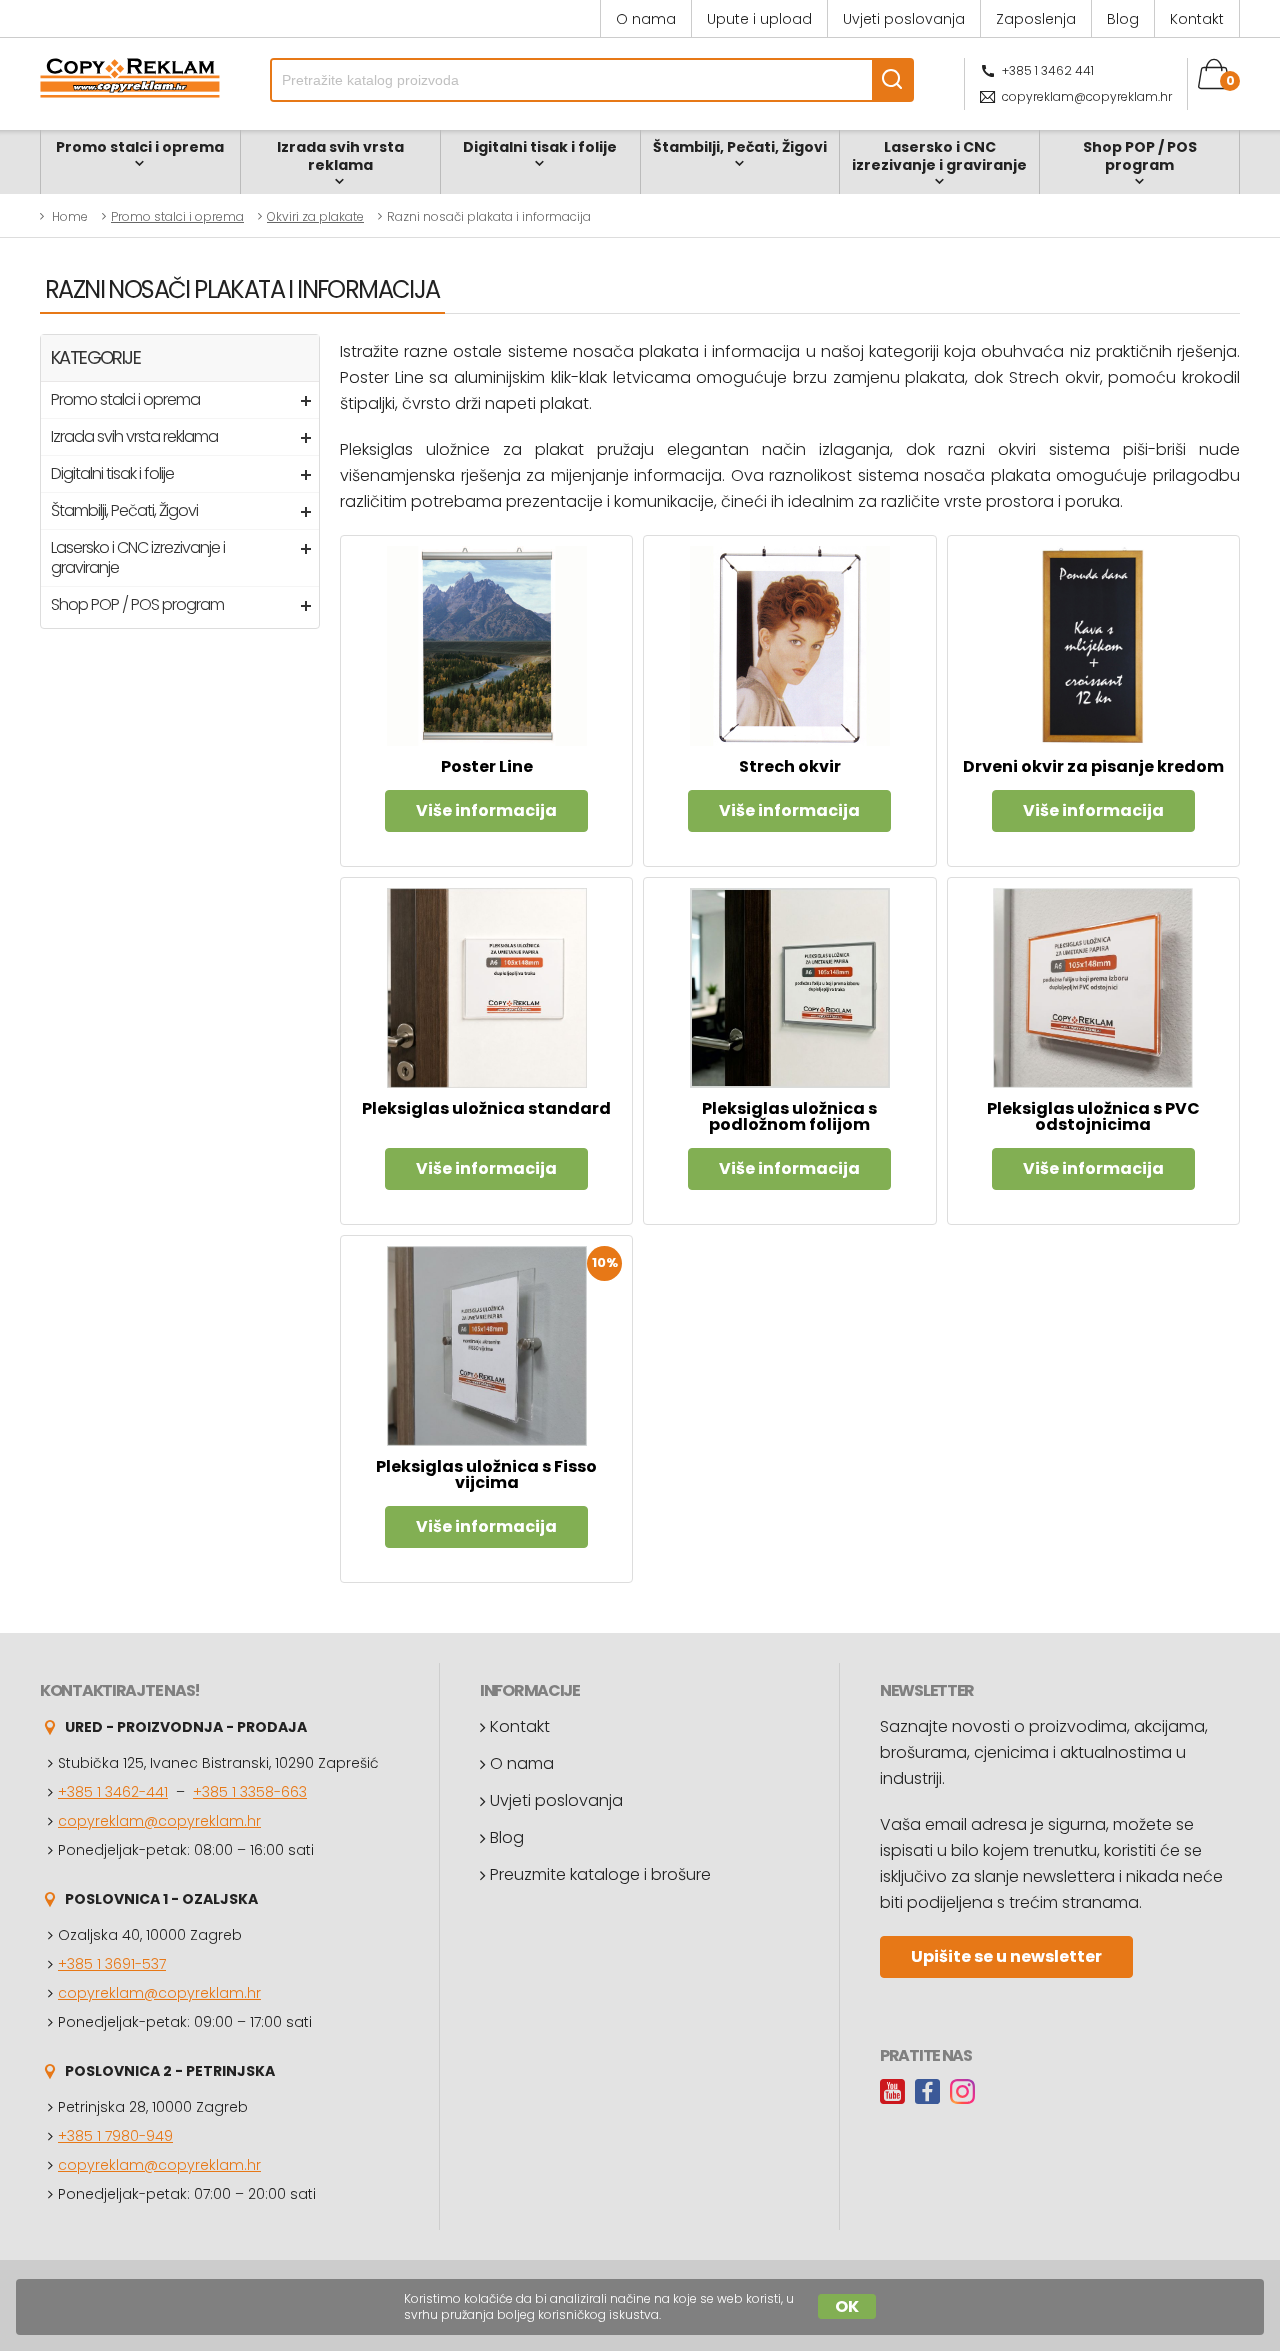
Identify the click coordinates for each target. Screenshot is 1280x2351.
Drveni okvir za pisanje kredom (1093, 766)
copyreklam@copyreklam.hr (1087, 96)
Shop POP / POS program (1140, 156)
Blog (1123, 19)
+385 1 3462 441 (1048, 70)
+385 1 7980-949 (115, 2136)
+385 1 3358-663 (250, 1792)
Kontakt (1197, 19)
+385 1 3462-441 (113, 1792)
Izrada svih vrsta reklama (340, 156)
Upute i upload (759, 19)
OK (847, 2306)
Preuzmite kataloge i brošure (600, 1874)
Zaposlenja (1036, 19)
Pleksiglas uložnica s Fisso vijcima (486, 1474)
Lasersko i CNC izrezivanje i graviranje (939, 156)
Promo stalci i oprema (140, 147)
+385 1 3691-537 (112, 1964)
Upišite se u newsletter (1006, 1956)
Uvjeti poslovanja (904, 19)
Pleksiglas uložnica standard (486, 1108)
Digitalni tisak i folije (540, 147)
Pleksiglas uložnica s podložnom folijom (789, 1116)
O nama (646, 19)
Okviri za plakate (315, 216)
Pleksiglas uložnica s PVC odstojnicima (1093, 1116)
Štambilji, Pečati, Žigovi (740, 147)
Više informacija (486, 810)
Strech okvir (790, 766)
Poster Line (487, 766)
